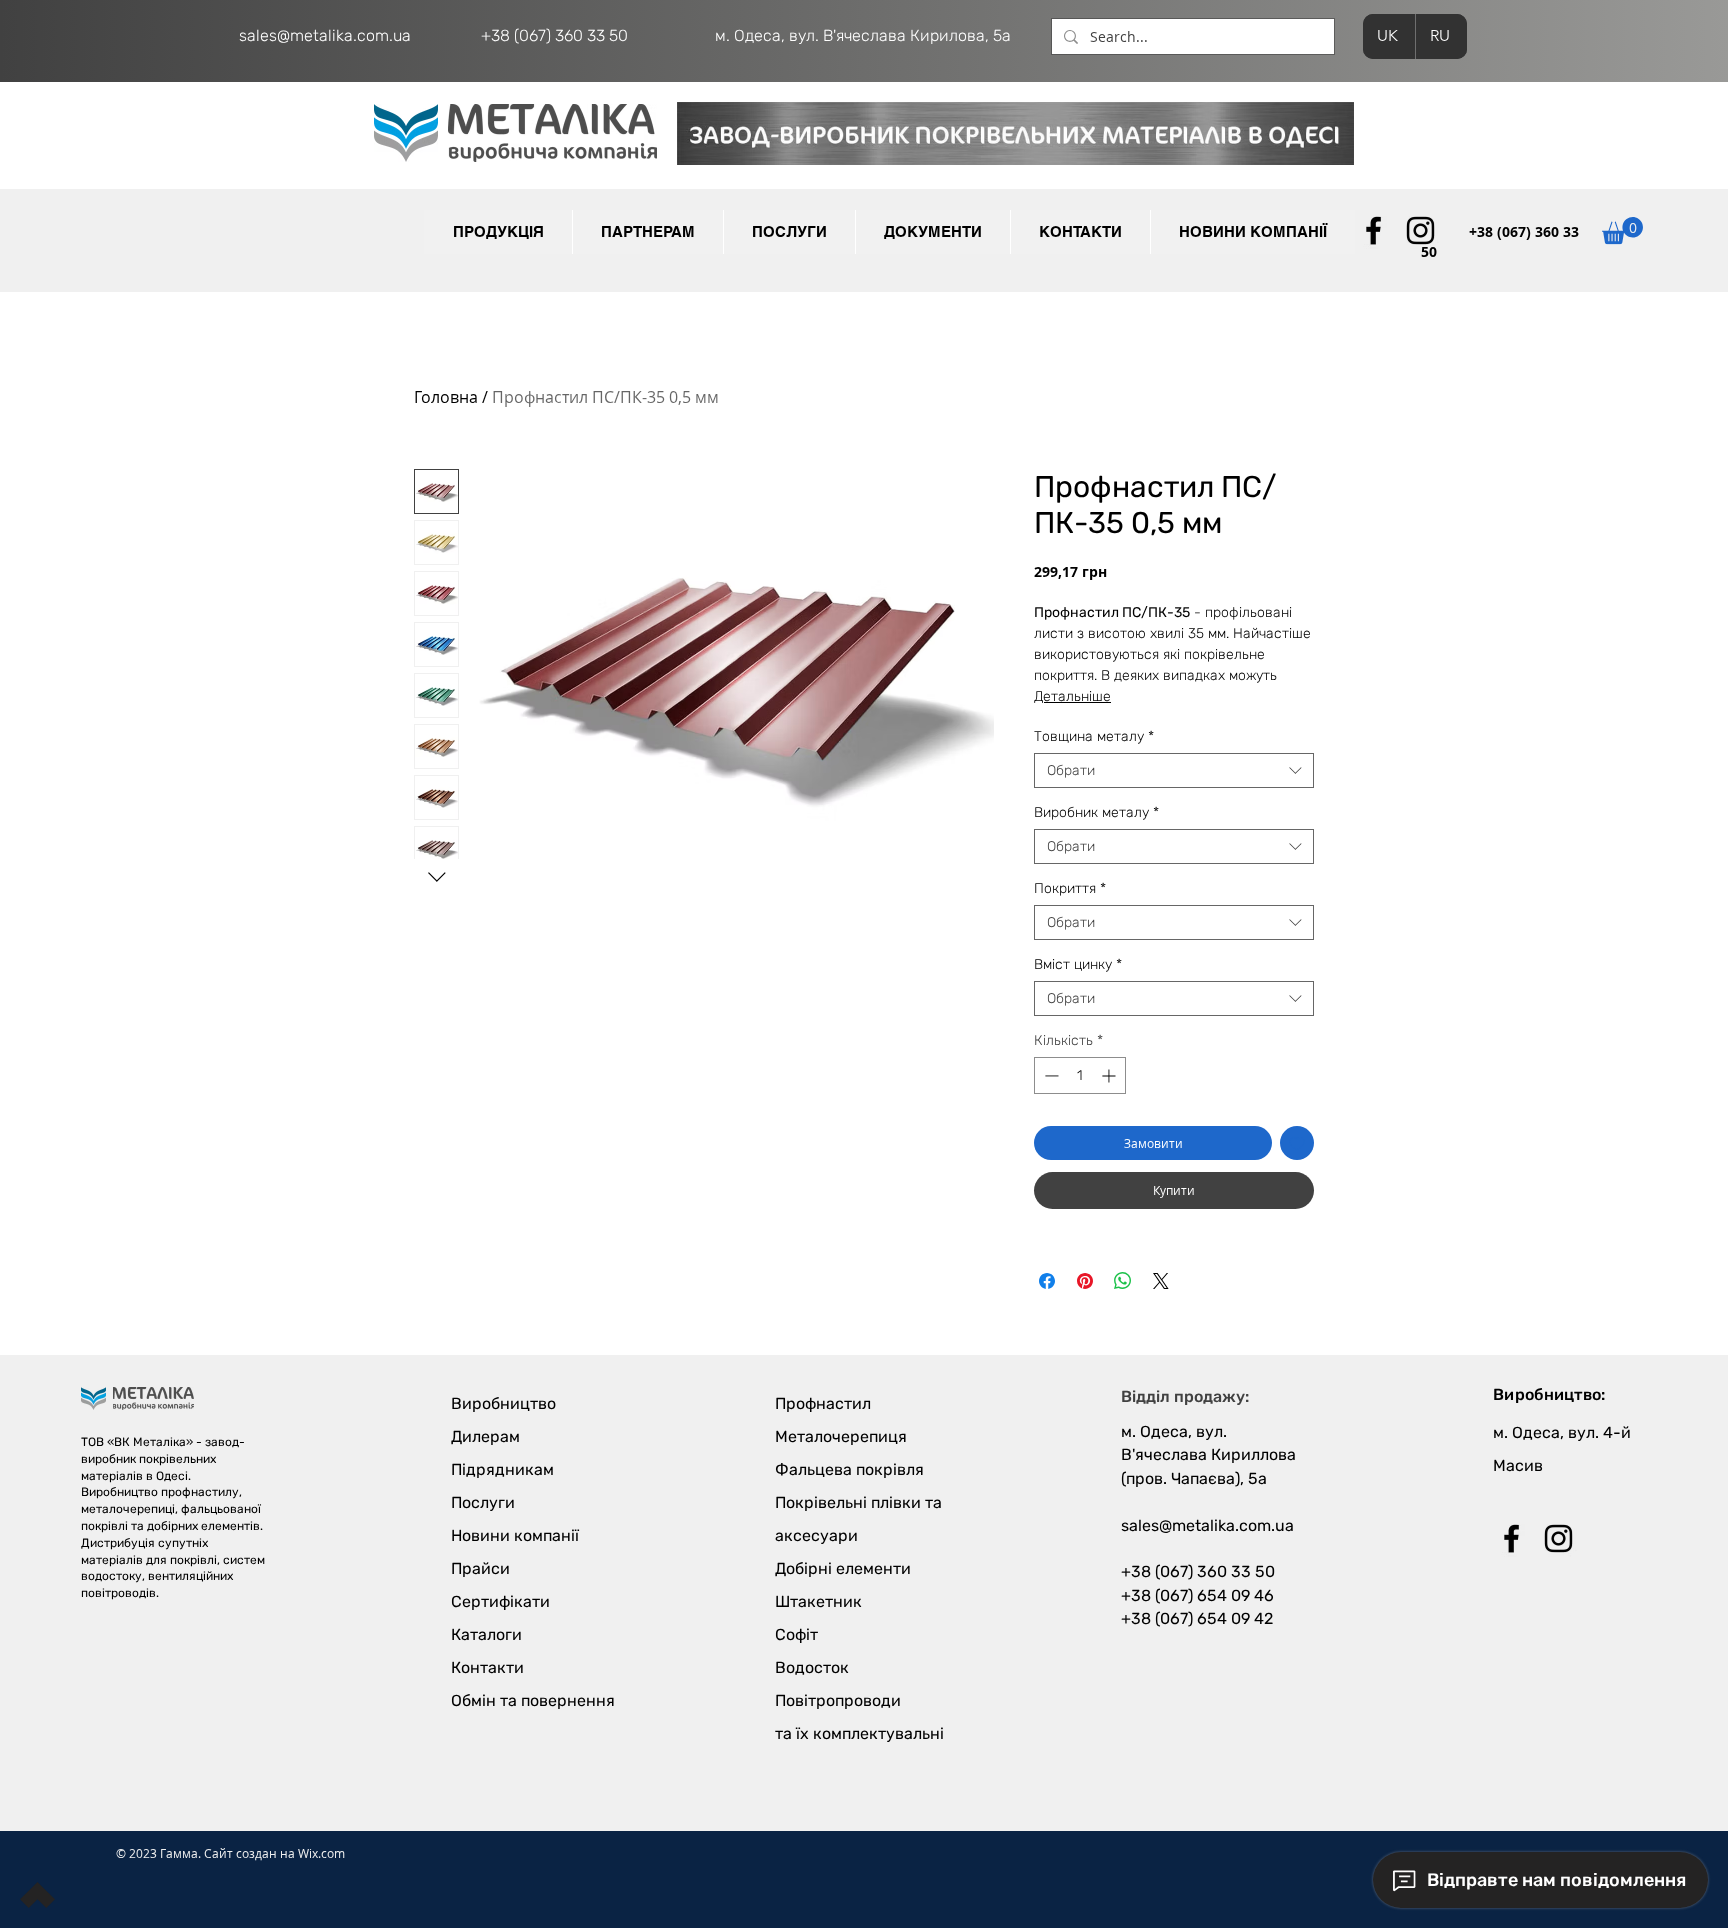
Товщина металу (1094, 736)
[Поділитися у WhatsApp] (1123, 1281)
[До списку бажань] (1297, 1143)
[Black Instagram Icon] (1420, 230)
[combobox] (1174, 770)
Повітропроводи (838, 1700)
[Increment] (1110, 1075)
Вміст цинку (1078, 964)
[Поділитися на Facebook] (1047, 1281)
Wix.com (321, 1853)
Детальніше (1072, 696)
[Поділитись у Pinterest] (1085, 1281)
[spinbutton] (1080, 1075)
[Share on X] (1161, 1281)
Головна (446, 397)
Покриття (1070, 888)
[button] (647, 232)
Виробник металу (1096, 812)
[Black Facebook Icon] (1373, 230)
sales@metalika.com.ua (325, 35)
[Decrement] (1049, 1075)
